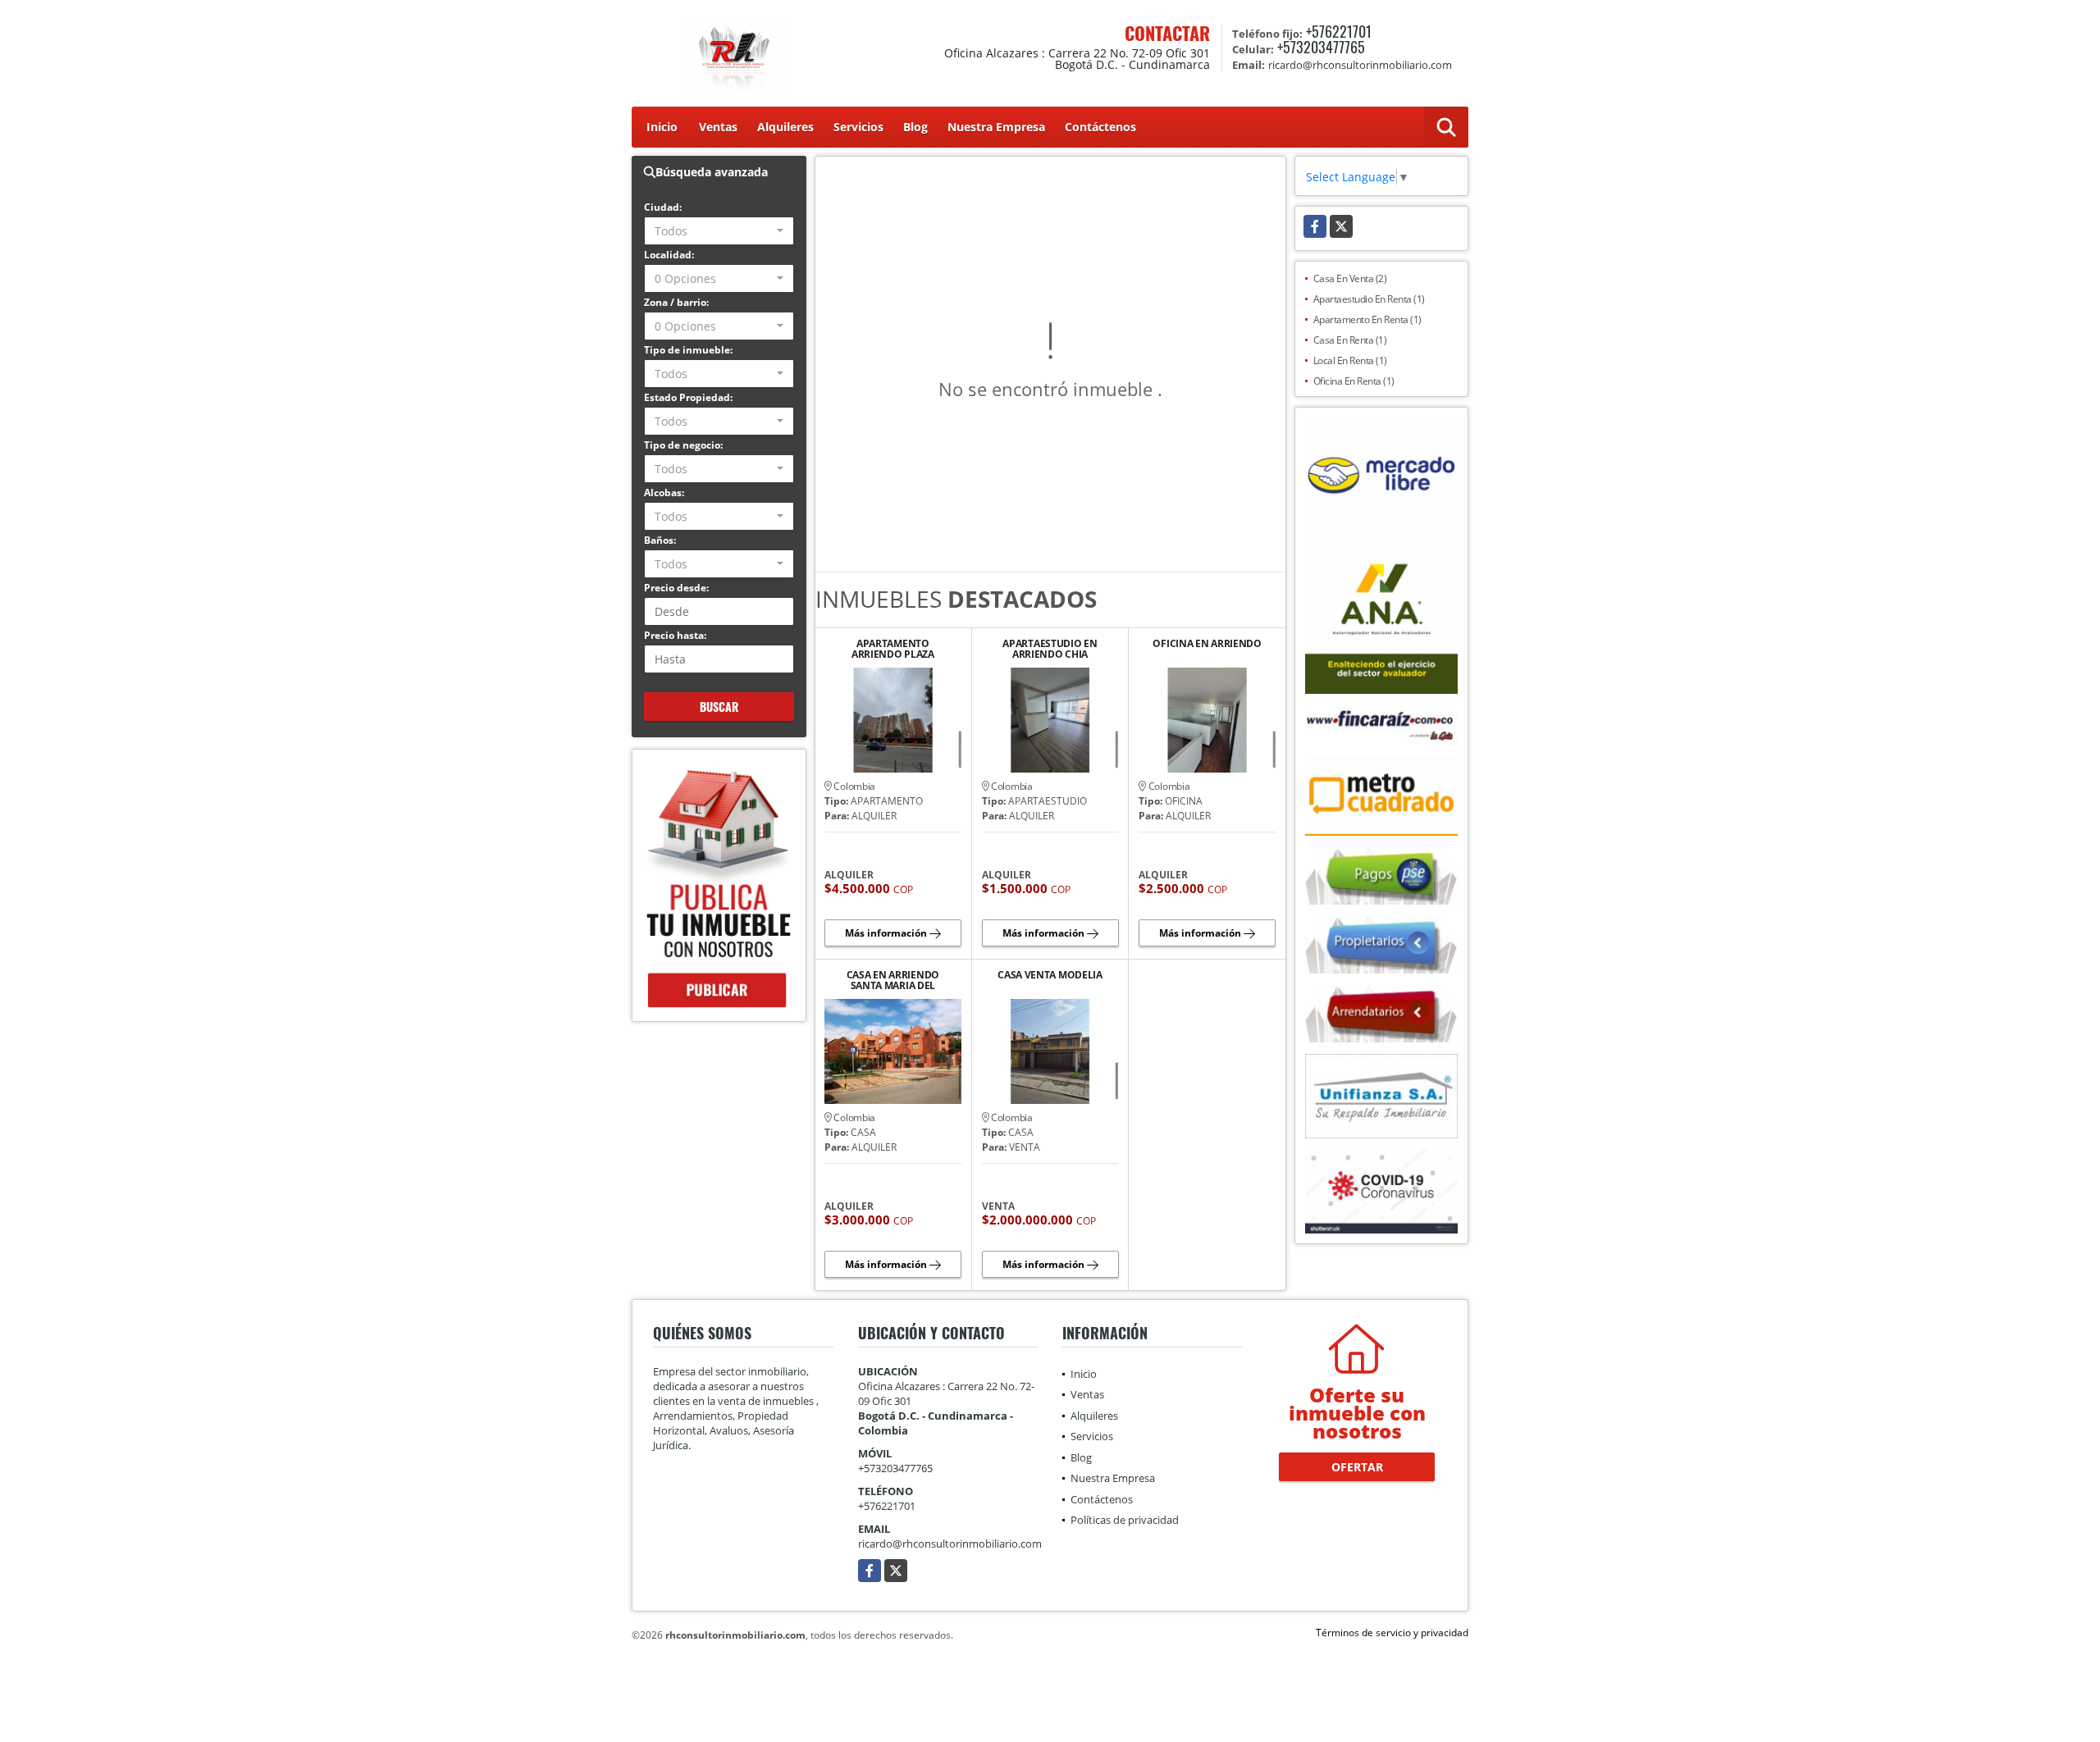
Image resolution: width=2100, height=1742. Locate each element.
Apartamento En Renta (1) (1367, 319)
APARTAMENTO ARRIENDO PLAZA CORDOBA (893, 649)
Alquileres (785, 127)
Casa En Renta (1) (1350, 340)
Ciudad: (663, 207)
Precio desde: (676, 588)
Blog (915, 127)
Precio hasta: (675, 635)
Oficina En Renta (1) (1354, 381)
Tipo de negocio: (683, 445)
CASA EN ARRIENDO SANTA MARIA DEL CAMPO (893, 980)
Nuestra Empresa (996, 127)
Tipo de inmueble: (688, 350)
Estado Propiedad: (688, 397)
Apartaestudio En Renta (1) (1369, 299)
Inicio (662, 127)
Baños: (660, 540)
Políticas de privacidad (1125, 1520)
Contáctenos (1100, 127)
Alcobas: (664, 493)
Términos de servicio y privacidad (1392, 1633)
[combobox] (719, 231)
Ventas (718, 127)
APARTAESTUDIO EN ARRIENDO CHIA (1050, 649)
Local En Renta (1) (1350, 360)
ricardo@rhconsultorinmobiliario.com (950, 1544)
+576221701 (1339, 31)
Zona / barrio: (676, 302)
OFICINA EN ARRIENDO (1207, 644)
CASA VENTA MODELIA (1050, 976)
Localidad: (669, 255)
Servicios (858, 127)
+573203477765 (1321, 47)
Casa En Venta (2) (1350, 278)
